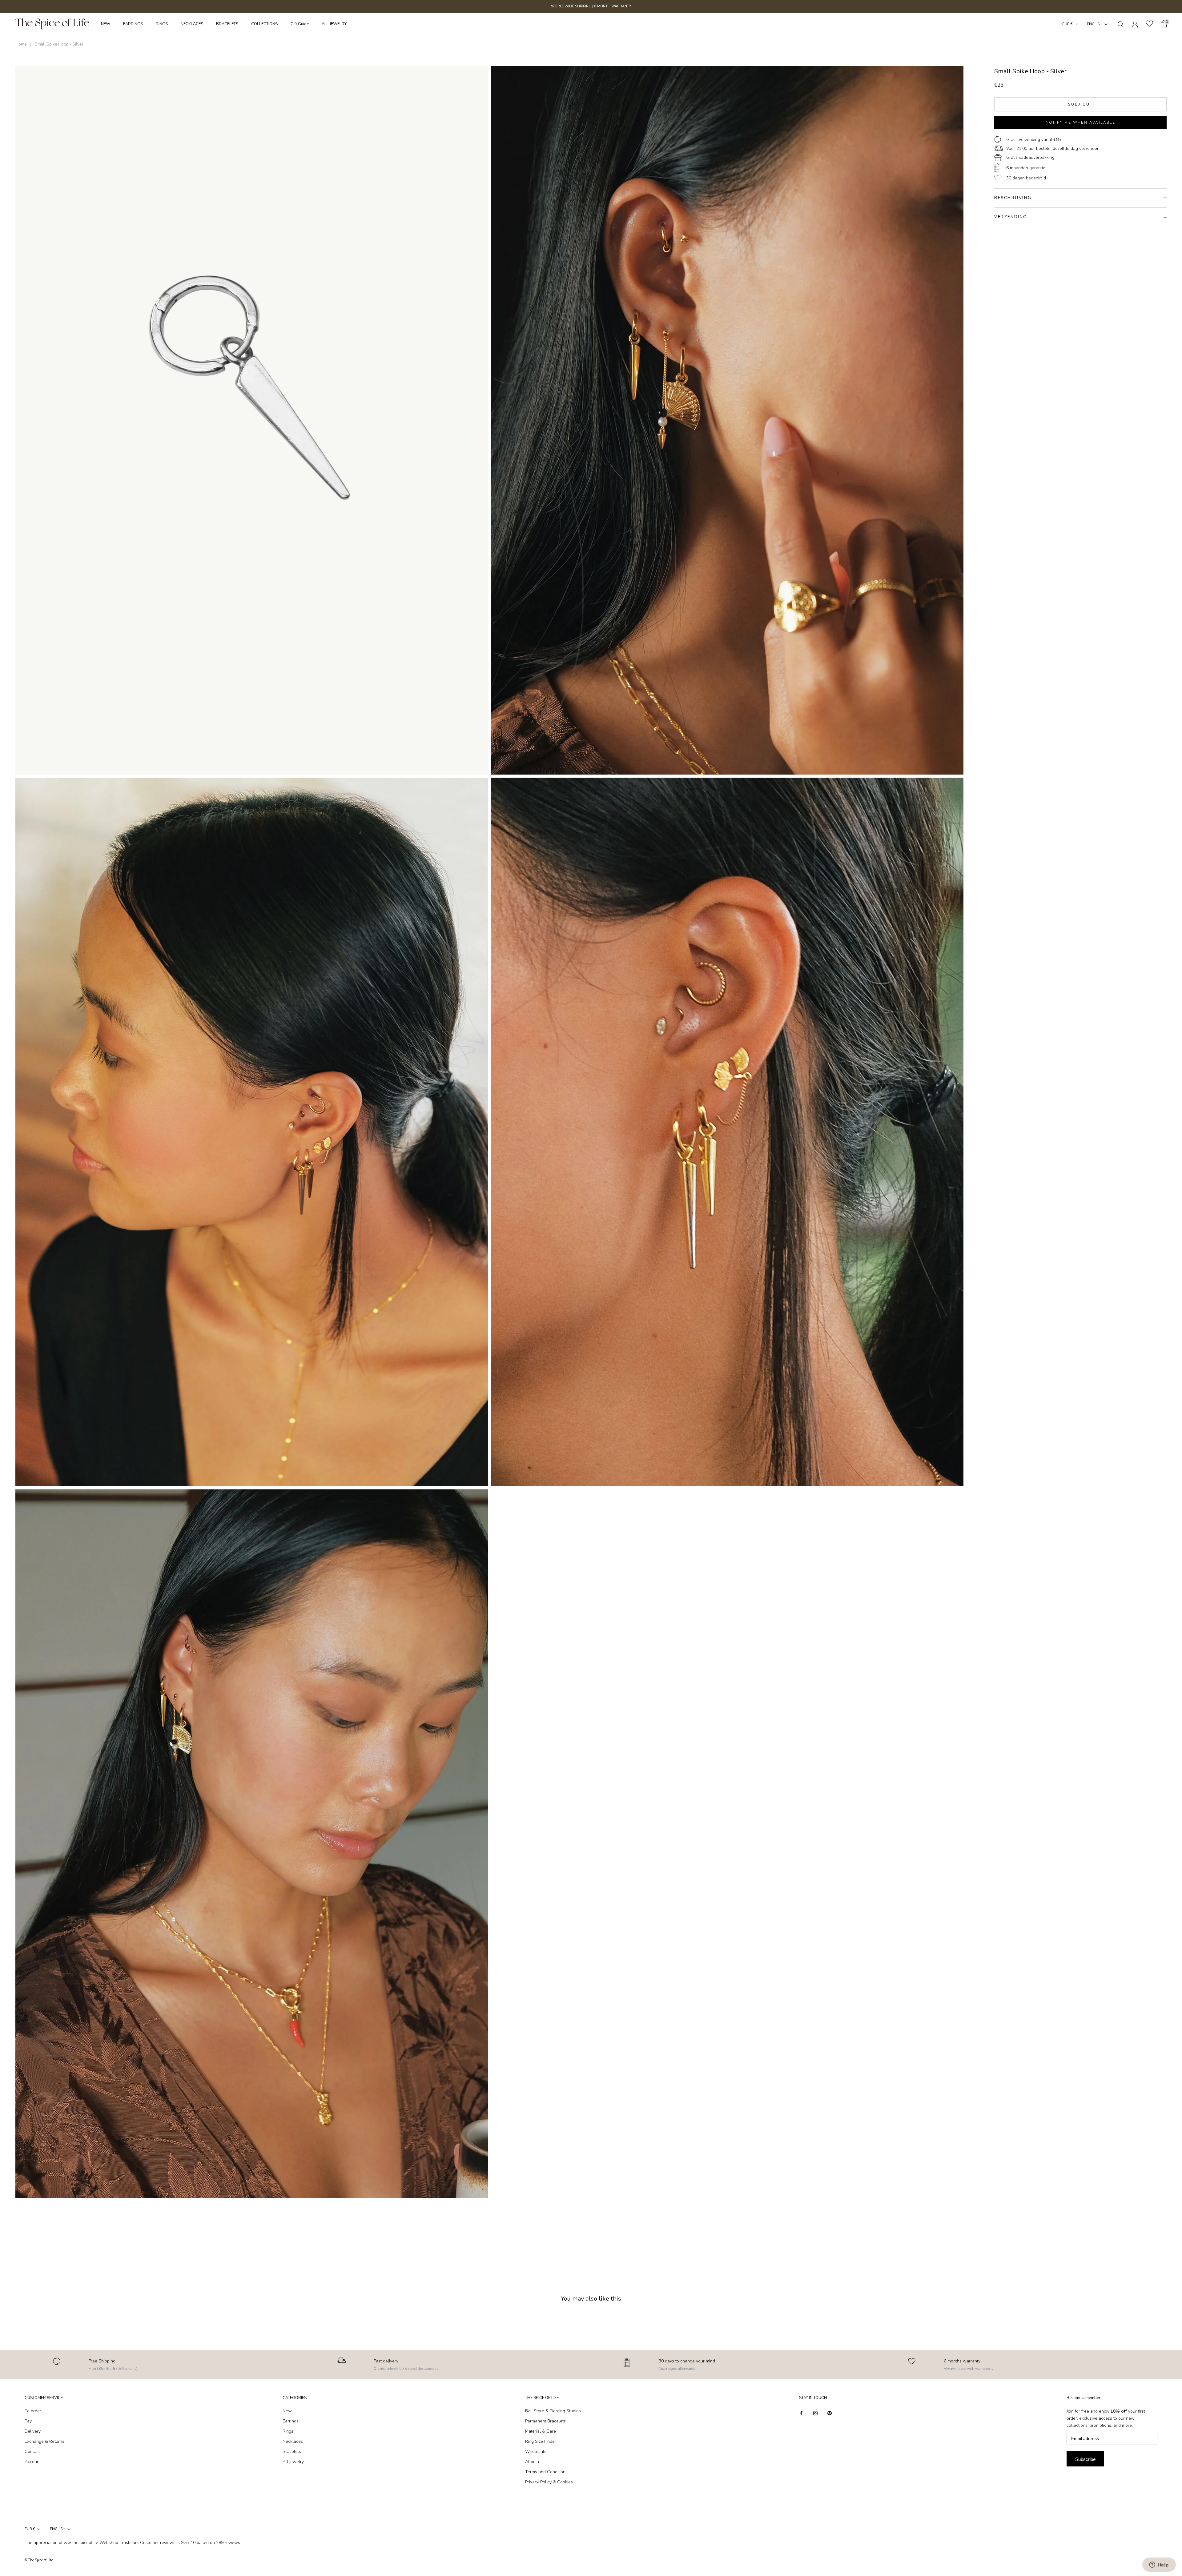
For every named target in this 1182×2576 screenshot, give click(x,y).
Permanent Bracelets (545, 2421)
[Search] (1121, 24)
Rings (288, 2431)
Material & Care (541, 2431)
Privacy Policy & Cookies (549, 2482)
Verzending (1011, 217)
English (1095, 24)
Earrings (291, 2421)
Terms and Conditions (546, 2472)
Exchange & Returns (44, 2441)
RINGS (162, 24)
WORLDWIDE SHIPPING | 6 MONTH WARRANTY (591, 6)
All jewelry (293, 2462)
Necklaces (293, 2441)
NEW (106, 24)
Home (21, 44)
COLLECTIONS (264, 24)
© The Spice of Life (39, 2560)
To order (33, 2411)
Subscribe (1085, 2459)
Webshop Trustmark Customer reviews (137, 2543)
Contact (32, 2452)
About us (534, 2462)
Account (33, 2462)
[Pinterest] (830, 2413)
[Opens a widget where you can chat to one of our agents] (1159, 2565)
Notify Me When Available (1081, 122)
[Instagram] (815, 2413)
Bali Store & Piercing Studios (553, 2411)
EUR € (1067, 24)
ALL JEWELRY (334, 24)
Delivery (33, 2431)
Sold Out (1080, 104)
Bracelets (292, 2452)
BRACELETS (227, 24)
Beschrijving (1013, 198)
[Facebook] (801, 2413)
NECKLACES (192, 24)
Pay (28, 2421)
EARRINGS (133, 24)
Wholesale (536, 2452)
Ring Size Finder (541, 2441)
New (287, 2411)
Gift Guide (300, 24)
